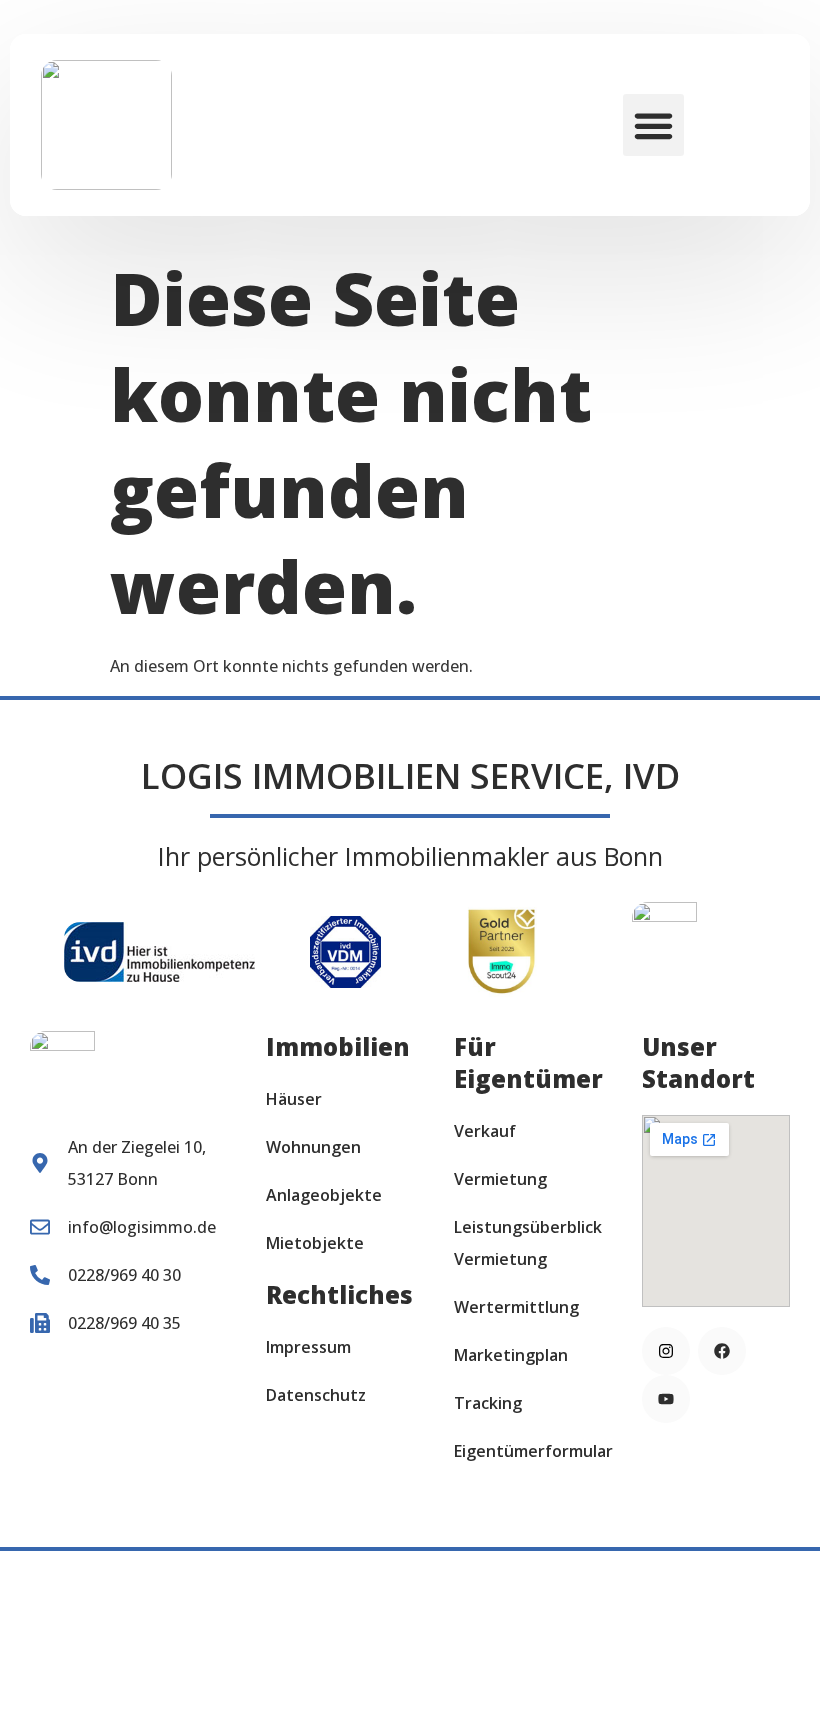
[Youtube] (666, 1399)
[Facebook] (722, 1351)
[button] (654, 125)
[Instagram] (666, 1351)
